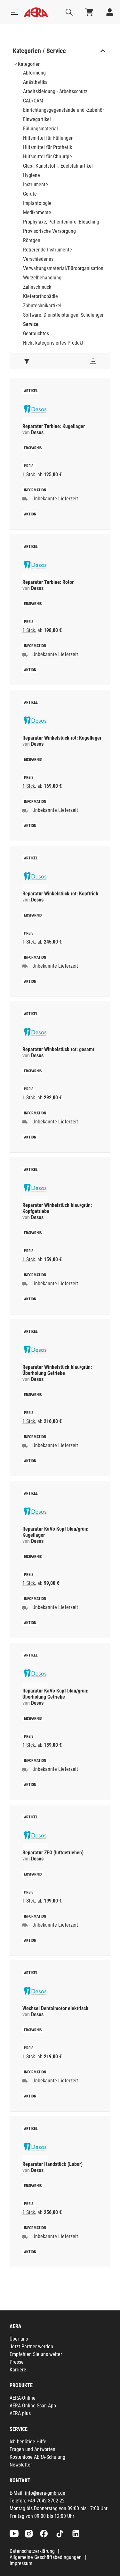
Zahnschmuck (37, 287)
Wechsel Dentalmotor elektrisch (55, 2008)
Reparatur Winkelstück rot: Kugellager (62, 738)
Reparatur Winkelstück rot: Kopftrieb (60, 894)
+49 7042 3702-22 (46, 2501)
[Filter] (27, 361)
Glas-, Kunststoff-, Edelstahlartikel (58, 166)
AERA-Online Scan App (33, 2406)
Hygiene (32, 175)
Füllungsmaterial (40, 129)
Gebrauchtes (36, 334)
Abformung (34, 73)
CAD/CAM (33, 101)
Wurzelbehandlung (42, 278)
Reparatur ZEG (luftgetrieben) (53, 1853)
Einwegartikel (37, 119)
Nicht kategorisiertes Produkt (53, 343)
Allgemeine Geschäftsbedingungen (46, 2557)
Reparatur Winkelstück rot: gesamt (58, 1049)
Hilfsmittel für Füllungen (48, 138)
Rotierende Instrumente (48, 250)
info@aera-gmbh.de (45, 2493)
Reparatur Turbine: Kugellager (54, 426)
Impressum (21, 2563)
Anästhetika (35, 82)
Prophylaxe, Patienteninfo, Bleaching (61, 222)
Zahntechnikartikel (42, 306)
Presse (17, 2362)
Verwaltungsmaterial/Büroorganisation (63, 268)
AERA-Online (23, 2398)
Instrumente (36, 185)
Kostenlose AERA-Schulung (37, 2457)
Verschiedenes (38, 259)
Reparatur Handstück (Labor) (52, 2164)
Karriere (18, 2370)
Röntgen (32, 240)
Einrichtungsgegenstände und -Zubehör (64, 110)
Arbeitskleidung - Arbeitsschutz (55, 91)
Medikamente (37, 212)
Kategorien (29, 64)
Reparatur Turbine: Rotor (48, 582)
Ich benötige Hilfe (28, 2442)
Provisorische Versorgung (49, 231)
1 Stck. (29, 475)
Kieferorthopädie (40, 296)
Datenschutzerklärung (32, 2551)
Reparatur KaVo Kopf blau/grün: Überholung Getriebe (55, 1694)
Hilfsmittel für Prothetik (48, 147)
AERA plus (20, 2413)
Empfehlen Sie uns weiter (36, 2354)
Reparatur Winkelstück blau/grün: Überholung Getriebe (57, 1370)
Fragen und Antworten (32, 2449)
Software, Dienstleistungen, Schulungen (64, 315)
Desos (37, 432)
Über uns (19, 2339)
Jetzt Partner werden (31, 2347)
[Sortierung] (93, 361)
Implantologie (37, 203)
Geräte (30, 194)
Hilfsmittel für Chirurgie (48, 157)
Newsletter (21, 2465)
